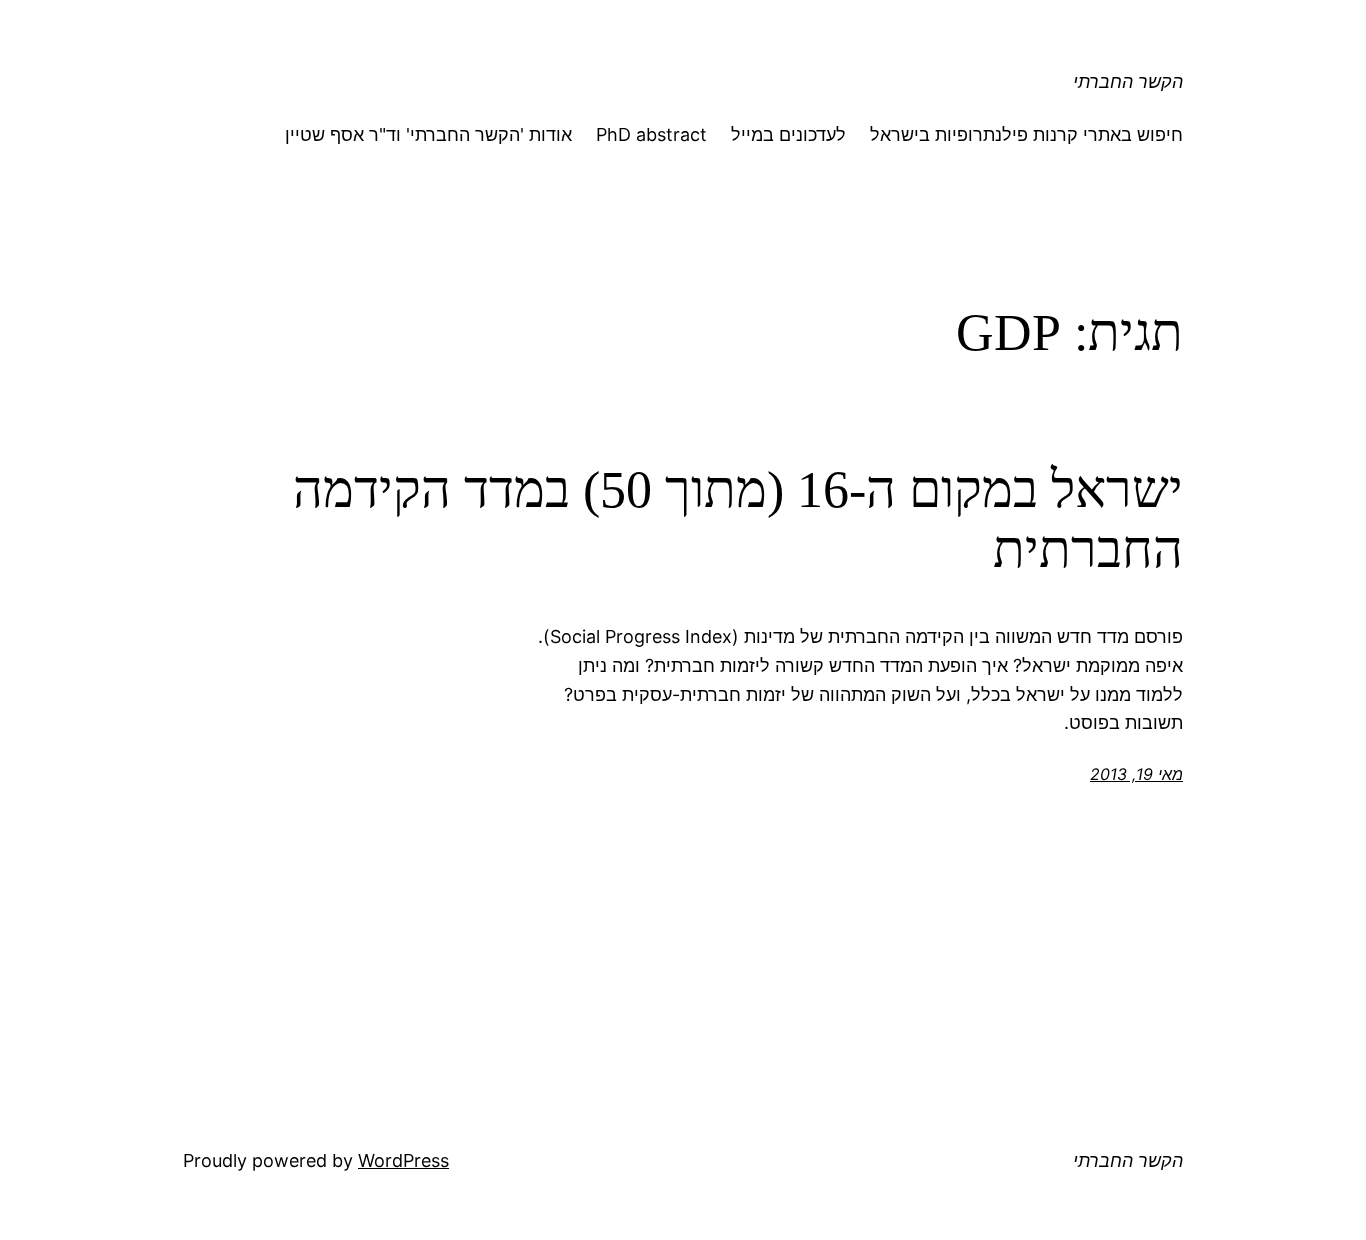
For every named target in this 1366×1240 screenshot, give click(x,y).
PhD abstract (651, 134)
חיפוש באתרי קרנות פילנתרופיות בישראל (1026, 134)
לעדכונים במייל (788, 134)
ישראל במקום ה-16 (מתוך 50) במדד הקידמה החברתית (738, 519)
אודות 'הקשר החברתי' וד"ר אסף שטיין (428, 134)
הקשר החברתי (1128, 81)
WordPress (403, 1160)
